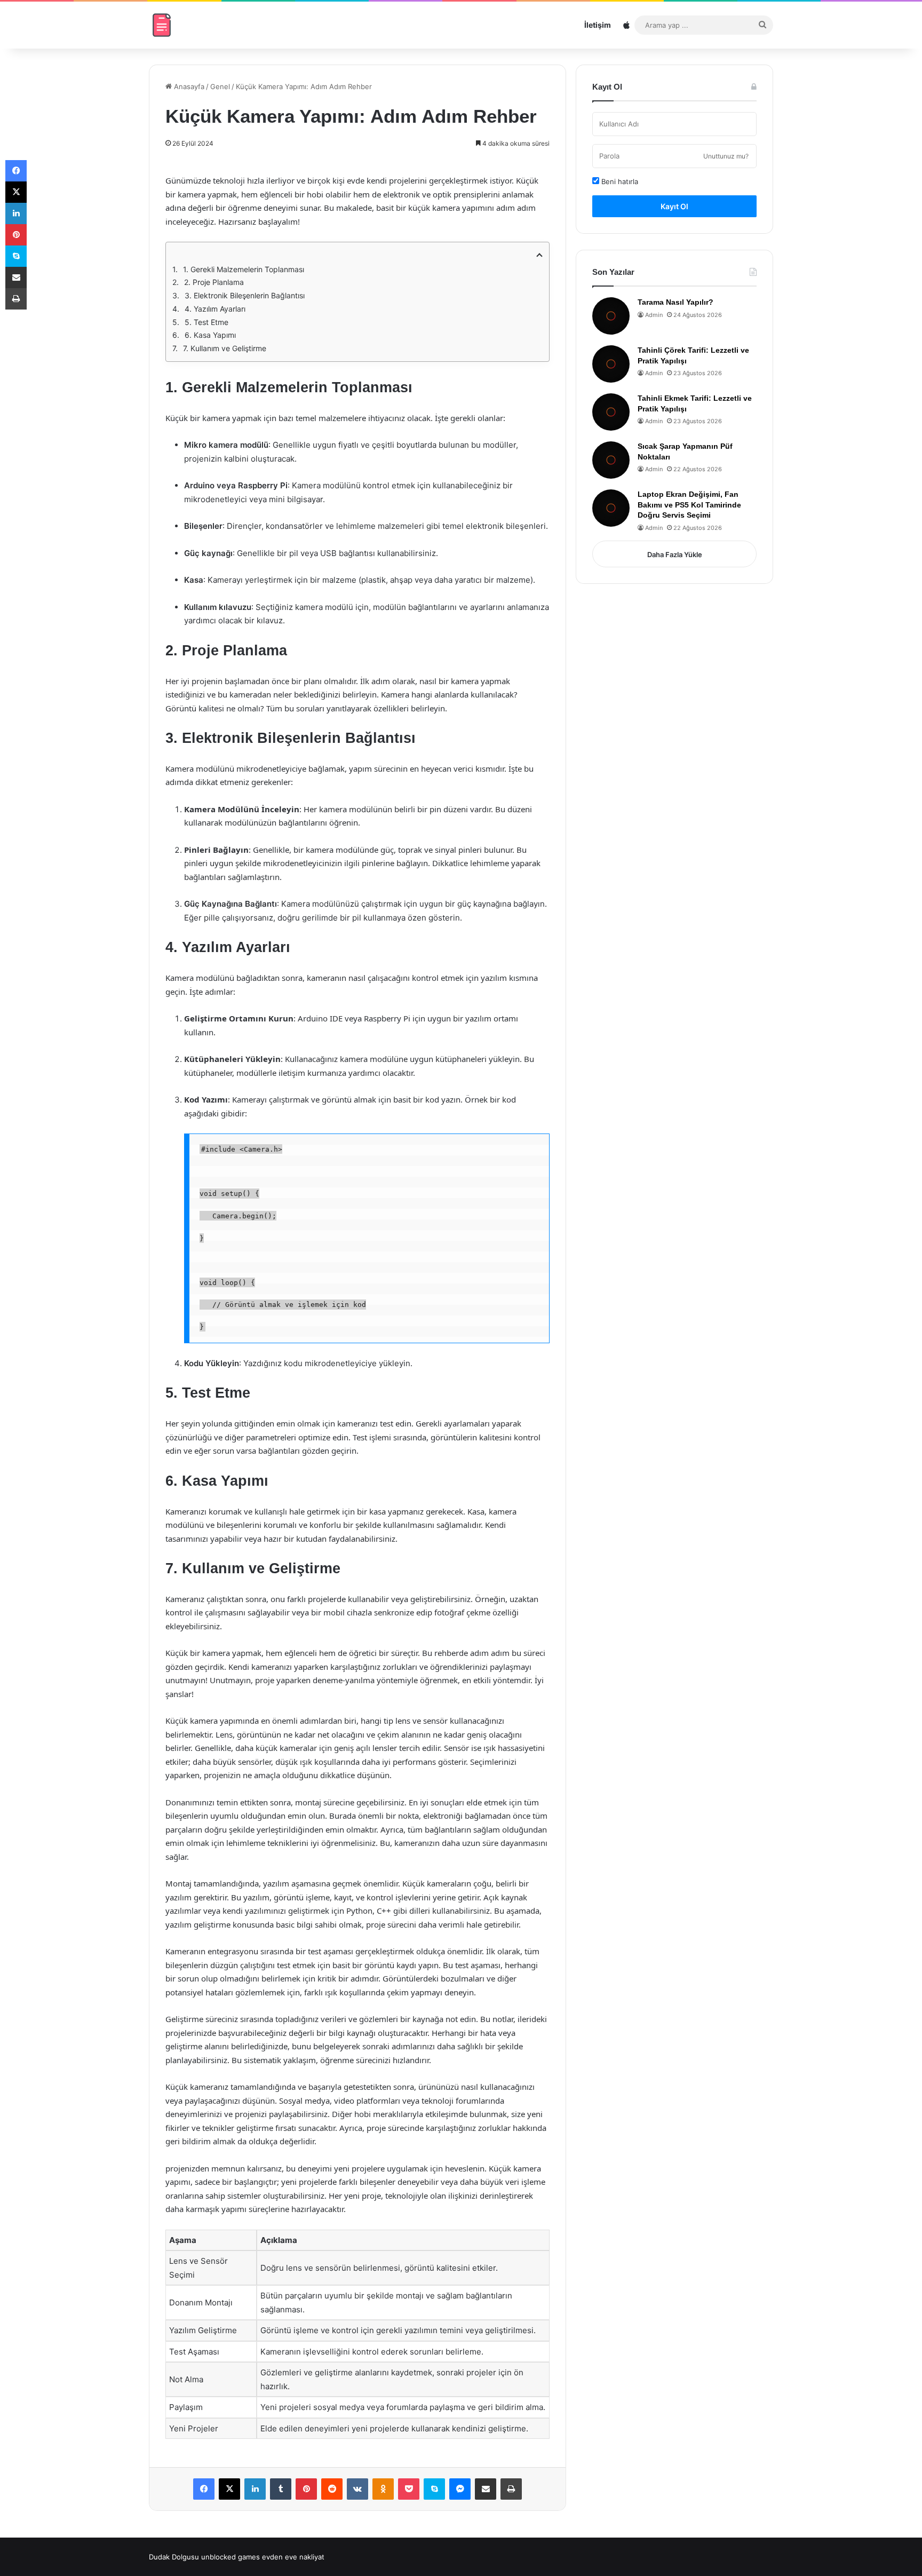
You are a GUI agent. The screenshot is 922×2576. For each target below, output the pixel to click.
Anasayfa (188, 86)
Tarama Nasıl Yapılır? (675, 302)
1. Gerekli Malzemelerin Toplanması (244, 269)
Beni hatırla (619, 181)
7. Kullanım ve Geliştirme (225, 348)
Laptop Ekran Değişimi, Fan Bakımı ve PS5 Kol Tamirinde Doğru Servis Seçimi (689, 505)
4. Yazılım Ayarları (215, 309)
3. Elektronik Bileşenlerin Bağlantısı (245, 295)
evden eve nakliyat (293, 2557)
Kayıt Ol (674, 206)
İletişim (598, 25)
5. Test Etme (206, 322)
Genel (220, 86)
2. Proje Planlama (214, 282)
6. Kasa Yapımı (210, 335)
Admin (654, 315)
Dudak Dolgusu (174, 2557)
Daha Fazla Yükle (675, 554)
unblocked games (230, 2557)
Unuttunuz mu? (726, 156)
